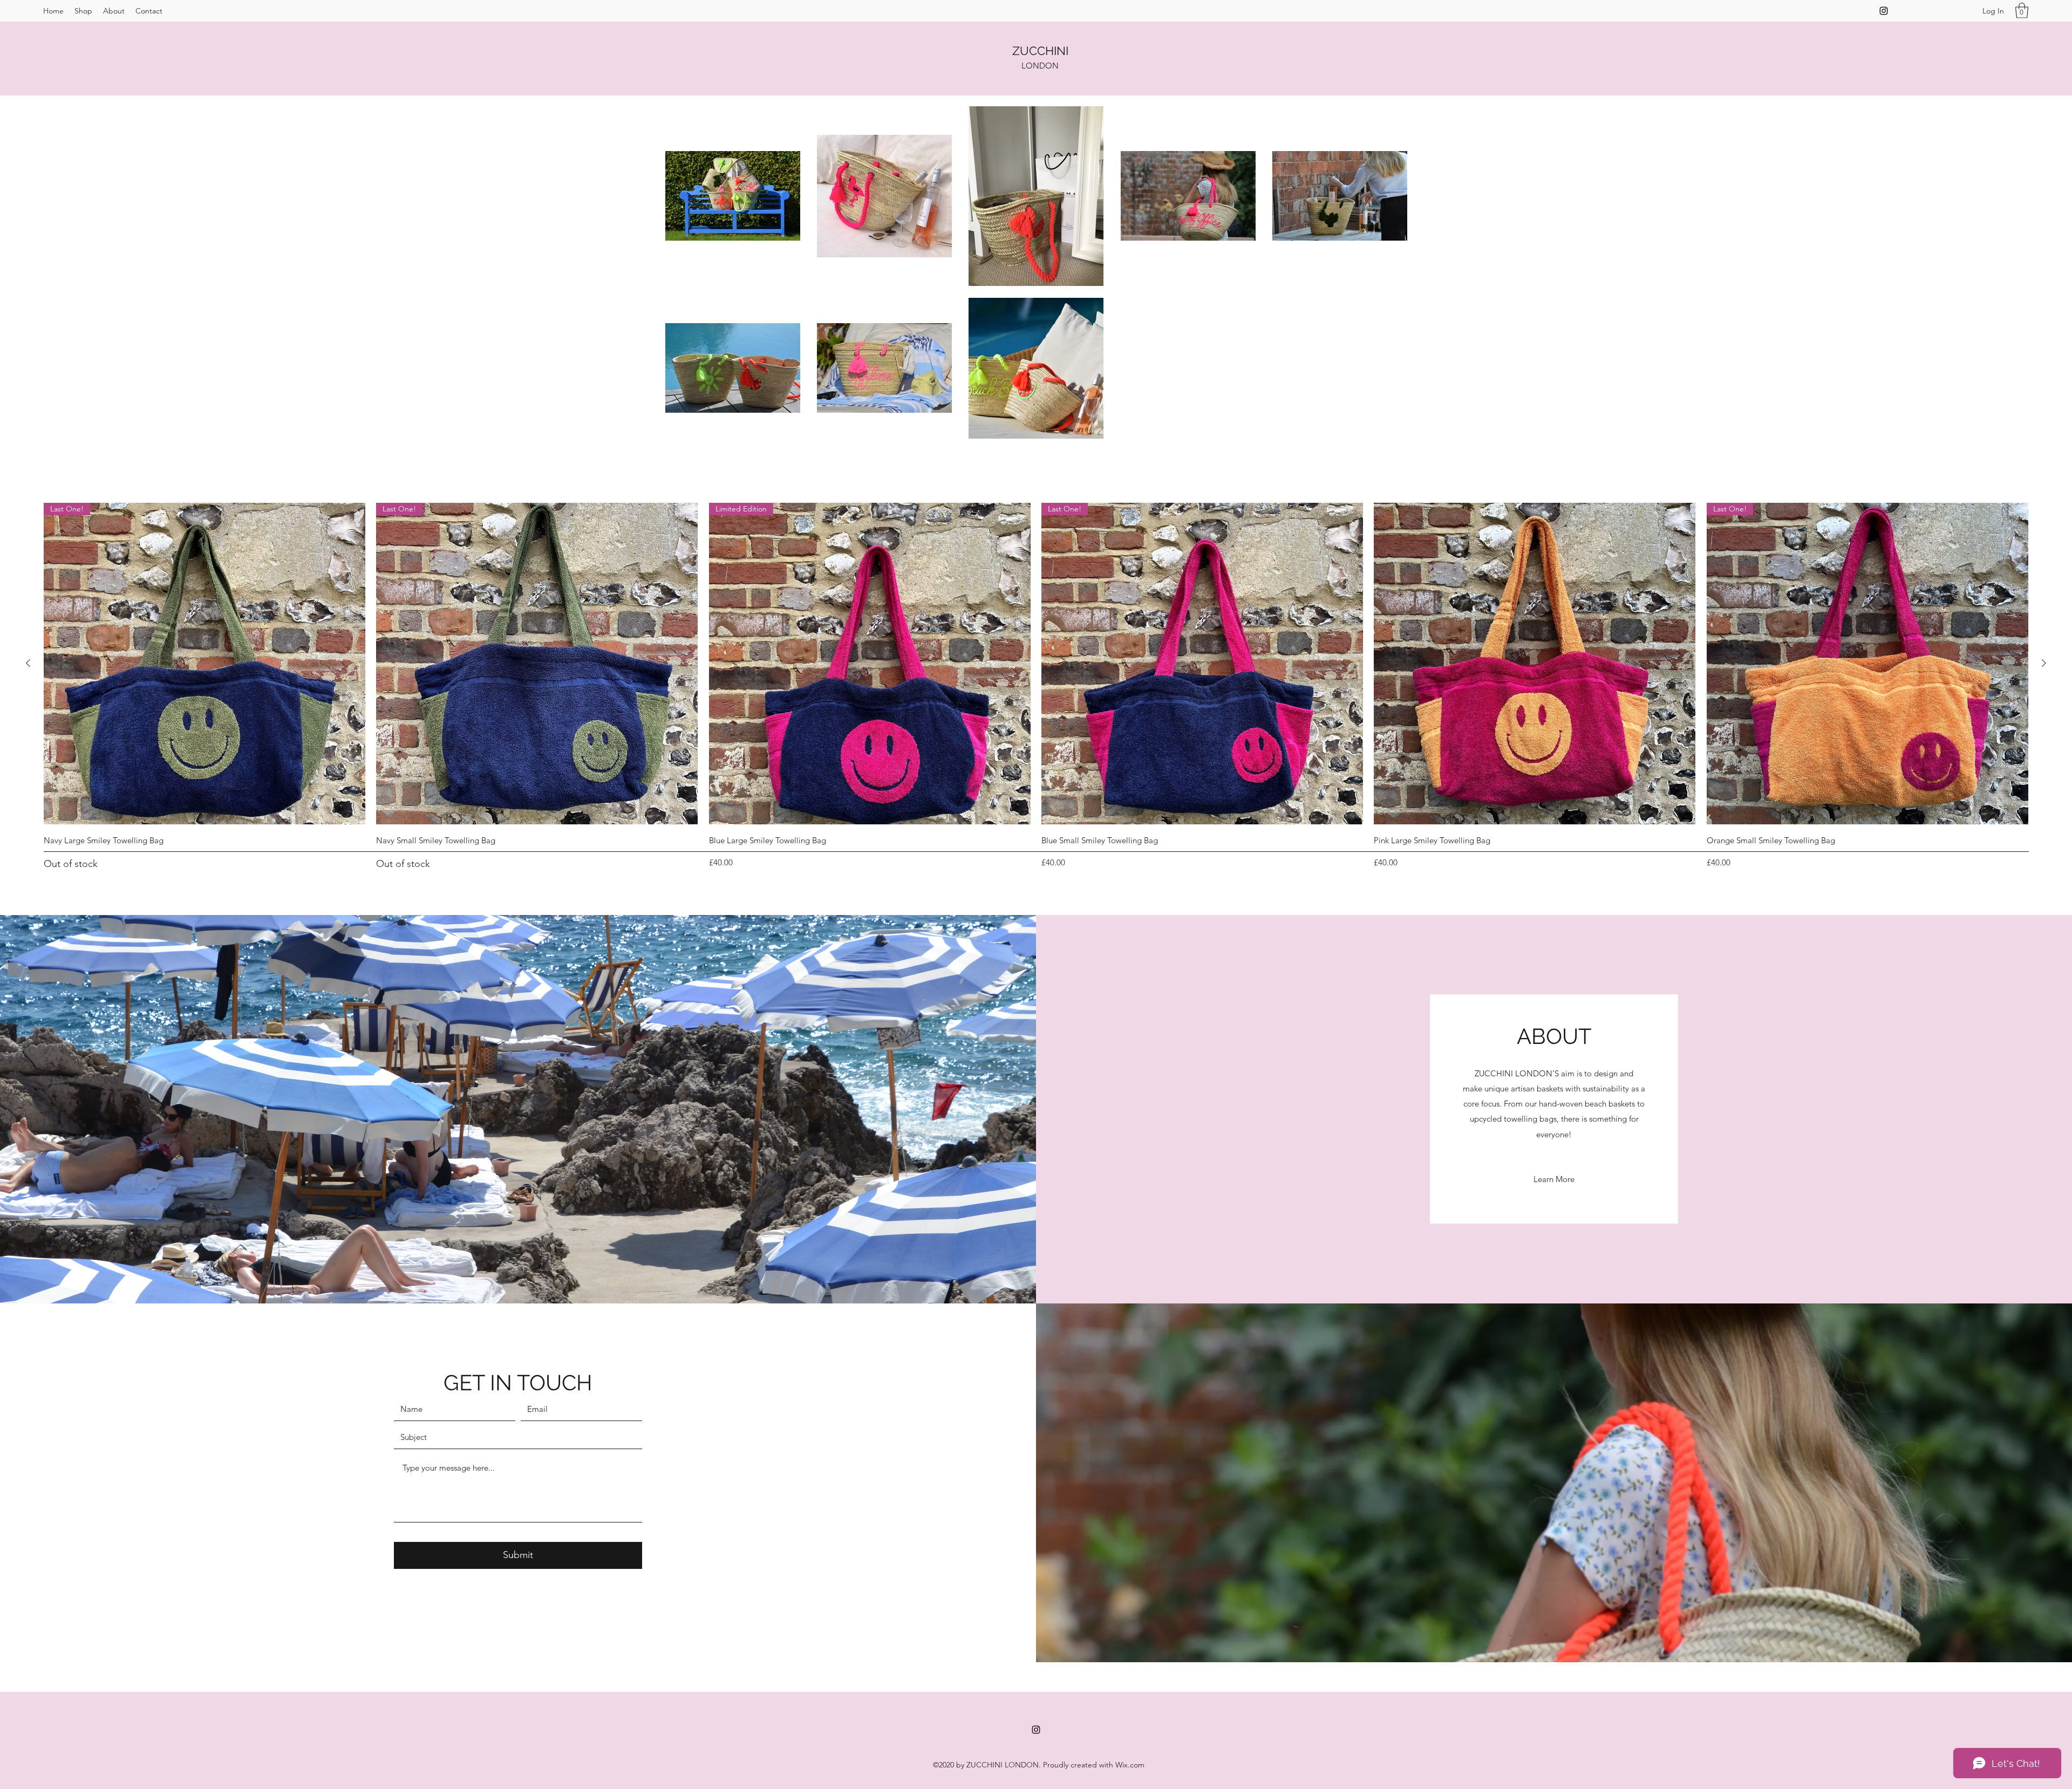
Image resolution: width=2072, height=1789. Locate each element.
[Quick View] (1535, 664)
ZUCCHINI (1040, 51)
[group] (1036, 687)
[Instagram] (1884, 11)
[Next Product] (2044, 663)
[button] (2022, 11)
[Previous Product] (28, 663)
